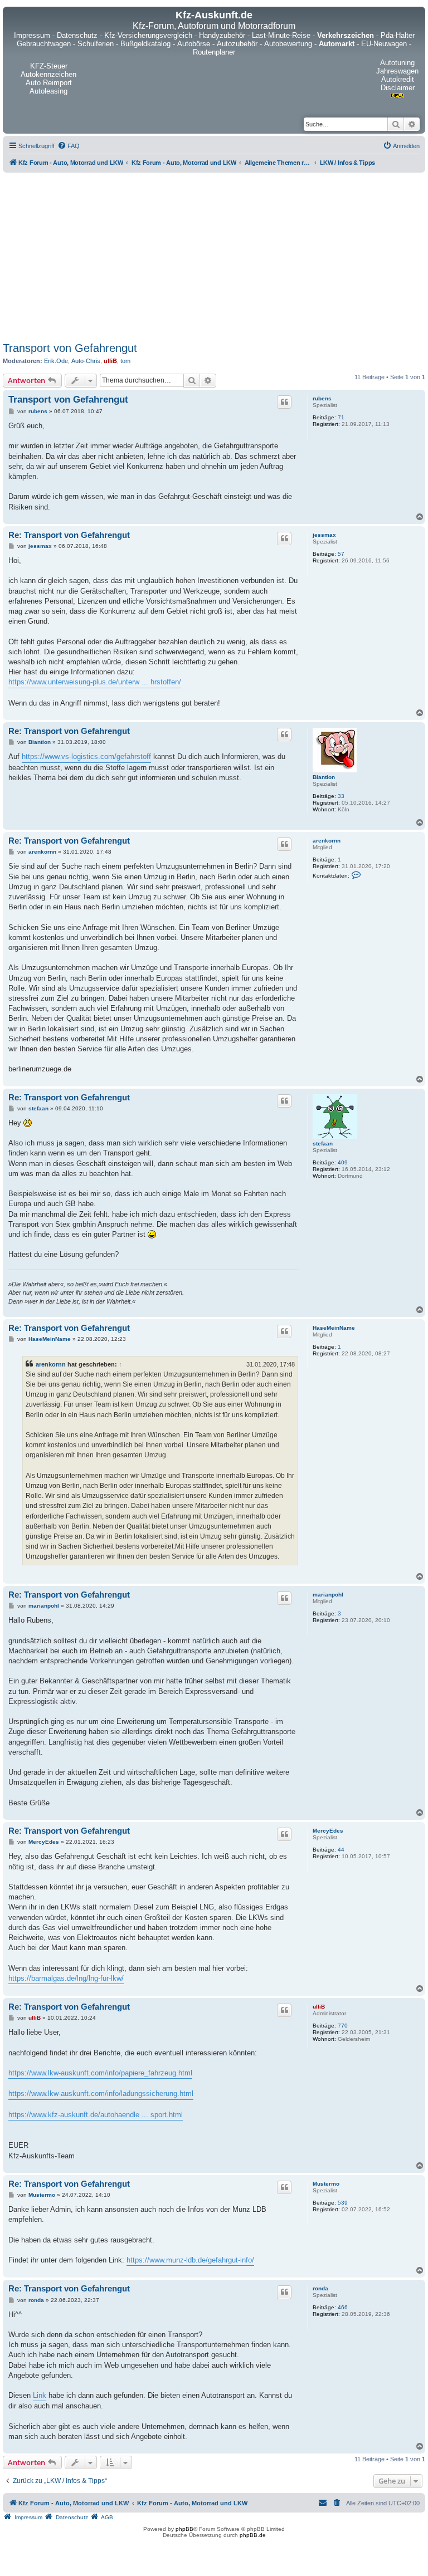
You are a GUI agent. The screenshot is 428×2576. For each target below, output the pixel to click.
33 (341, 796)
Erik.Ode (56, 361)
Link (40, 2395)
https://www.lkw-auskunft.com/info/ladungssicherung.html (101, 2093)
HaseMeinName (334, 1328)
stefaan (323, 1143)
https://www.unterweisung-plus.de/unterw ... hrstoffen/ (95, 682)
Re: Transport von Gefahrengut (69, 535)
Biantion (324, 777)
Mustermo (326, 2184)
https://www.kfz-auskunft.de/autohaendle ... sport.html (96, 2115)
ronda (320, 2288)
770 (343, 2026)
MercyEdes (328, 1831)
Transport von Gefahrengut (70, 348)
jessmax (324, 535)
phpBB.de (253, 2535)
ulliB (110, 361)
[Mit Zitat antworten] (284, 402)
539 (343, 2203)
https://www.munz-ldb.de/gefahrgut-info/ (190, 2260)
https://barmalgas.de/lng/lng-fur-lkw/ (66, 1978)
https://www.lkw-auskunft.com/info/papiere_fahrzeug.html (100, 2073)
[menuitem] (69, 146)
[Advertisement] (214, 255)
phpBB (184, 2529)
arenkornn (327, 841)
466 (343, 2307)
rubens (322, 398)
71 (341, 417)
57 (341, 554)
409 (343, 1162)
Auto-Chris (86, 361)
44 (341, 1850)
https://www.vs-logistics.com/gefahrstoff (86, 756)
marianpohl (328, 1595)
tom (125, 361)
